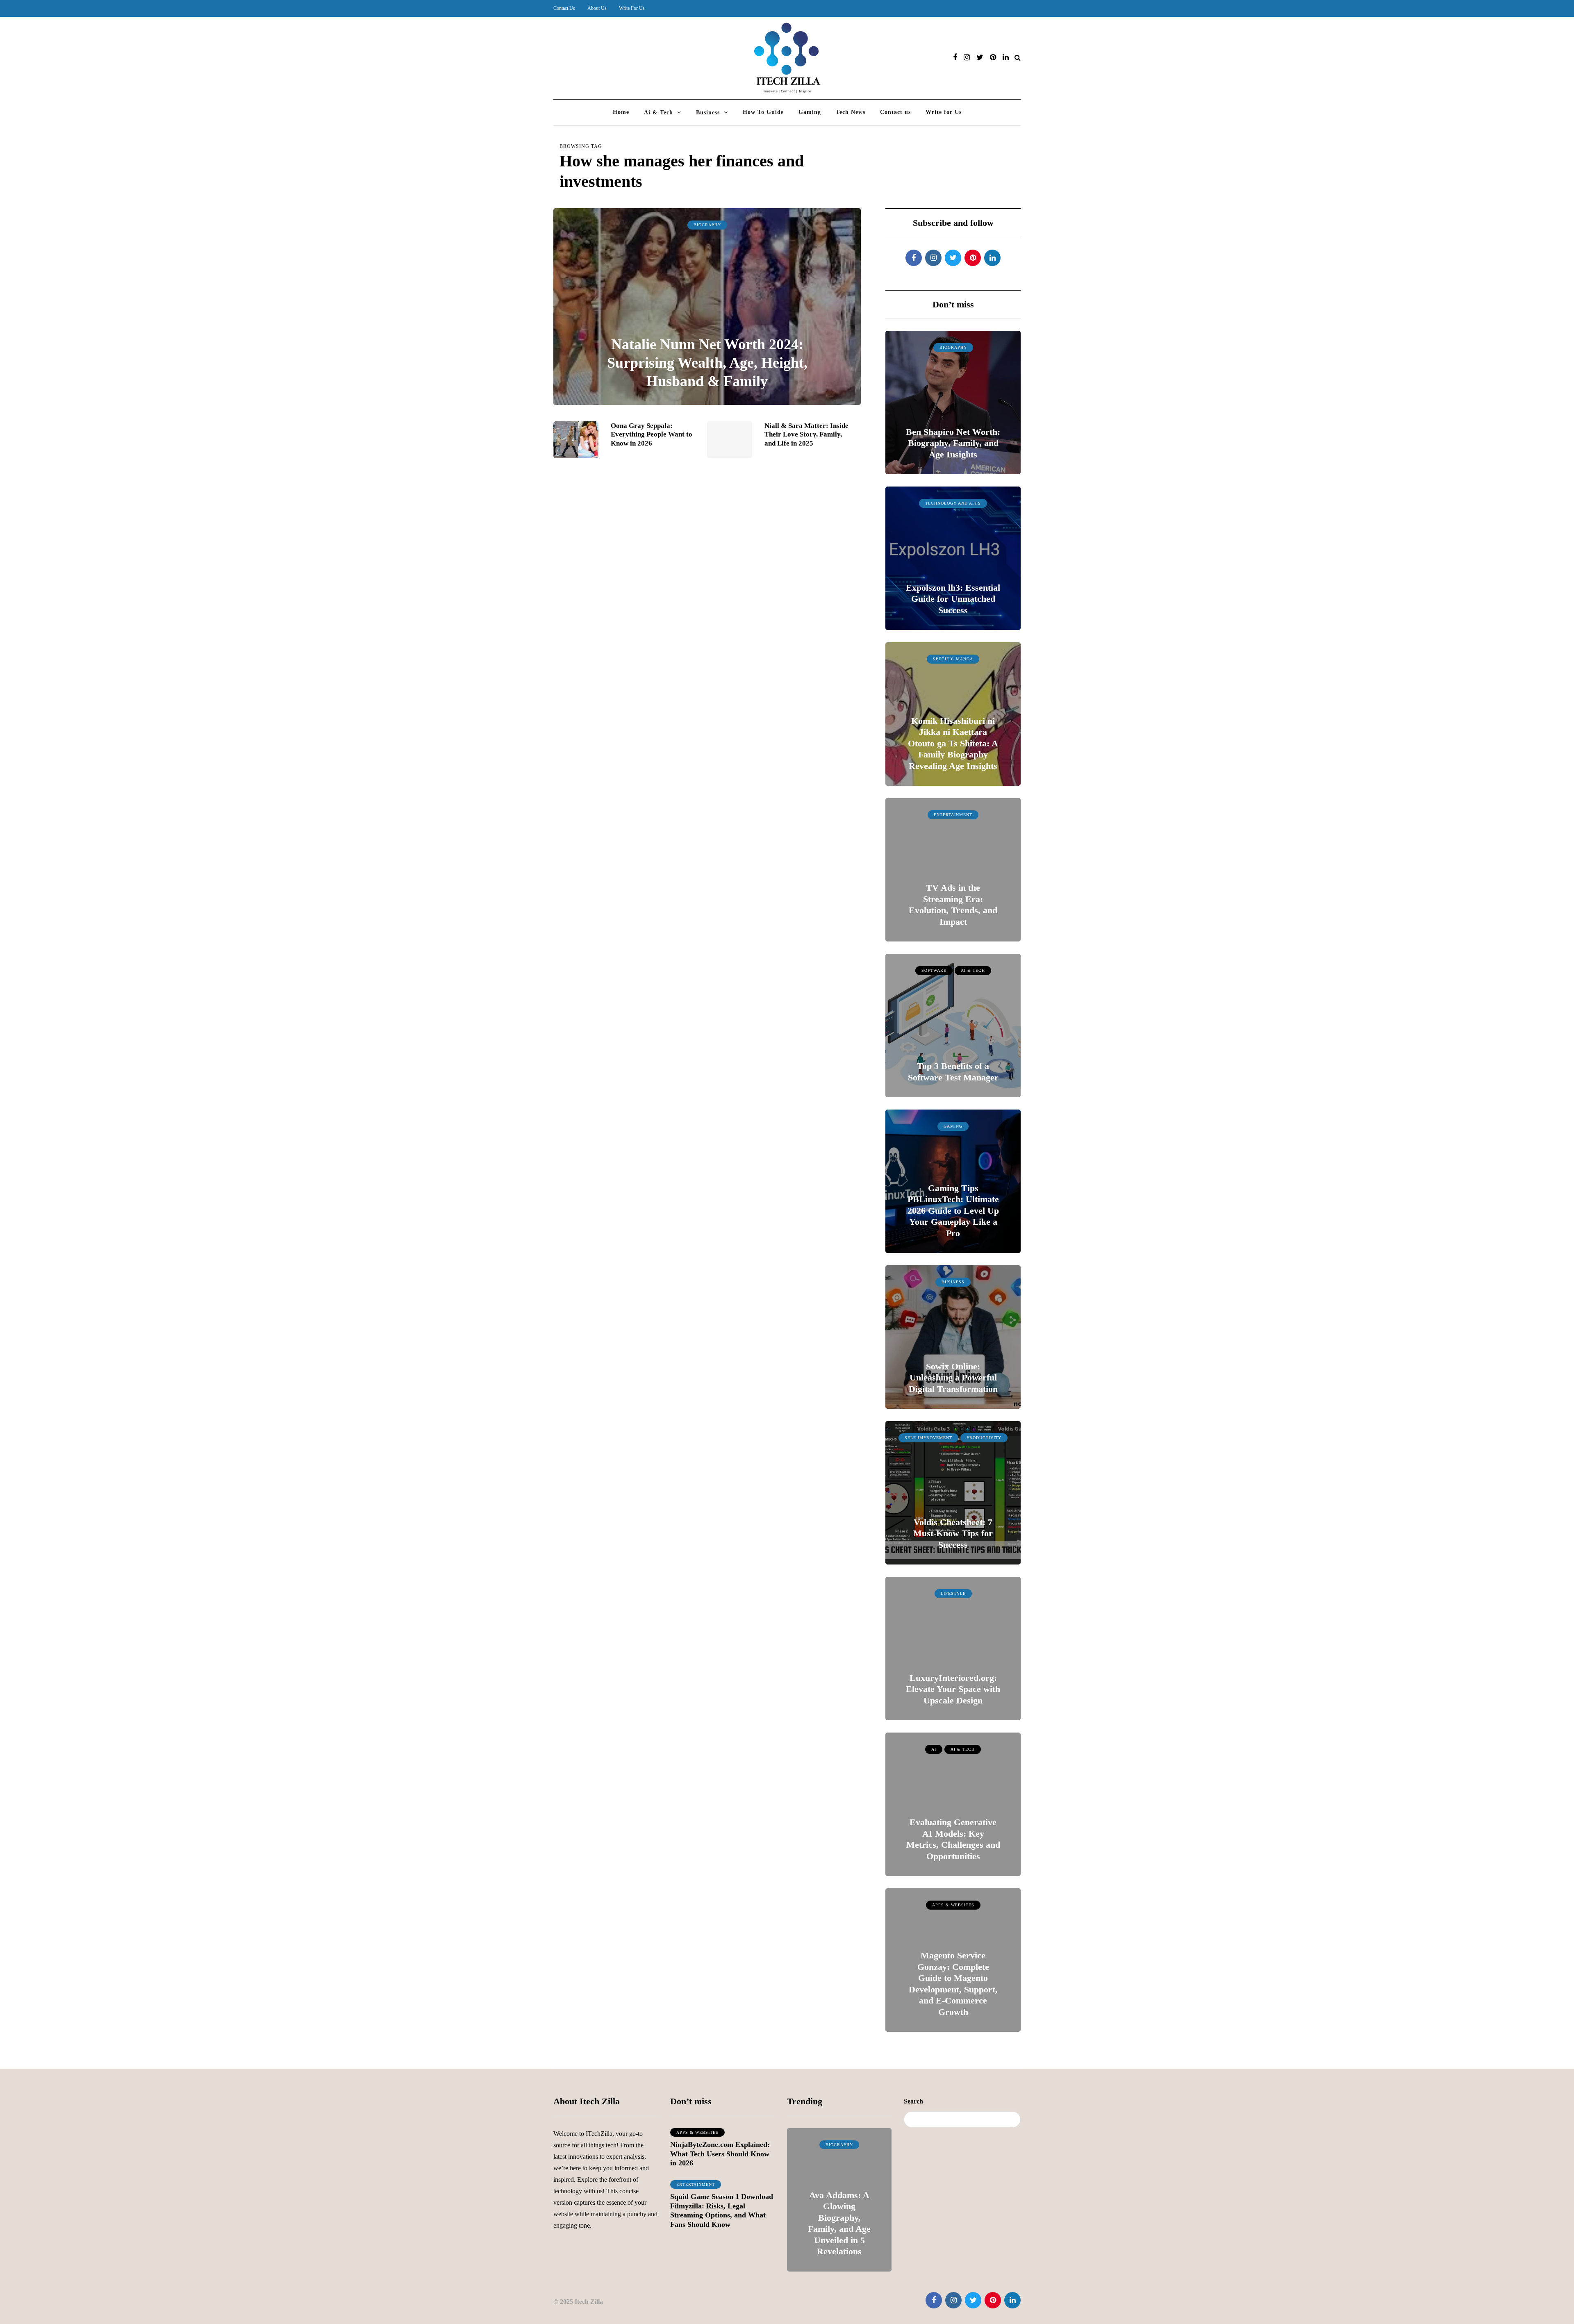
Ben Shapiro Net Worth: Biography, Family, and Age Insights (953, 443)
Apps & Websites (953, 1905)
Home (621, 112)
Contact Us (564, 8)
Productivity (984, 1438)
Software (934, 970)
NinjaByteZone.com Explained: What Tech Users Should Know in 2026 (720, 2154)
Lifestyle (953, 1593)
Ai (934, 1749)
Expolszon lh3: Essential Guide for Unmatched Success (953, 599)
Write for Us (944, 112)
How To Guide (763, 112)
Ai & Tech (658, 113)
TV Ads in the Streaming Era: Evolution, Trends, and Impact (953, 905)
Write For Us (632, 8)
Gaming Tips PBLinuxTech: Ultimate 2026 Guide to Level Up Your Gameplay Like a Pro (953, 1211)
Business (708, 113)
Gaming (810, 112)
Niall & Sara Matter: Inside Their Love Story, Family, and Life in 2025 (806, 434)
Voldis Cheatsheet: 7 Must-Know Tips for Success (953, 1533)
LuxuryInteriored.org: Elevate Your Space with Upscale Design (953, 1689)
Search (913, 2101)
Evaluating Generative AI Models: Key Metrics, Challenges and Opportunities (953, 1839)
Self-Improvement (928, 1438)
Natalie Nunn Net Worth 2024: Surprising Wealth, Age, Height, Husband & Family (707, 363)
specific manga (953, 659)
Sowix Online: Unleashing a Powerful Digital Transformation (953, 1378)
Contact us (895, 112)
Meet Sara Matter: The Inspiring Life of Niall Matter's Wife (839, 2235)
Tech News (851, 112)
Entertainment (953, 815)
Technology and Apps (953, 503)
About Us (597, 8)
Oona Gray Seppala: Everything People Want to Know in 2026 (652, 434)
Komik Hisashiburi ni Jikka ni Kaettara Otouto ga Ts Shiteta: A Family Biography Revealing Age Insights (953, 743)
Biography (707, 225)
